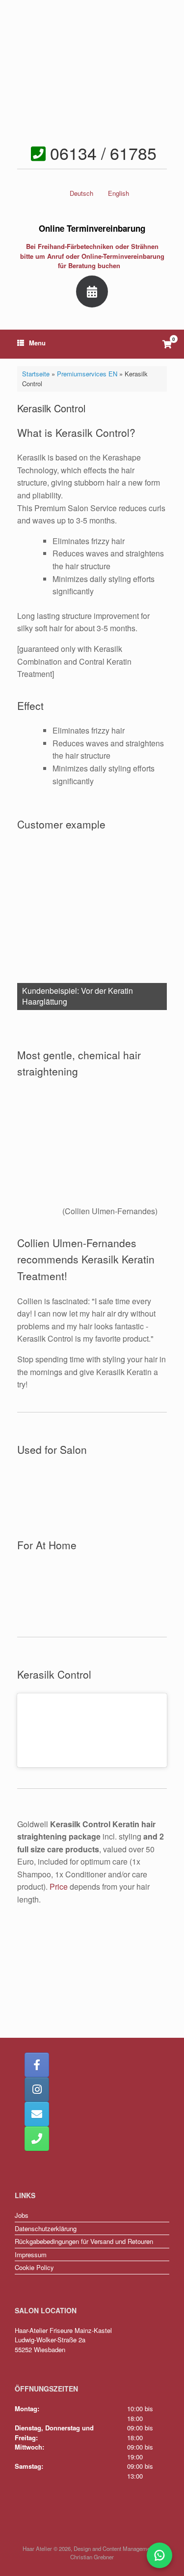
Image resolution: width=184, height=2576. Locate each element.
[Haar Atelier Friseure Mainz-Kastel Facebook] (37, 2065)
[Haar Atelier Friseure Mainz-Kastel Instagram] (37, 2089)
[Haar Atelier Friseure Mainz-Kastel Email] (37, 2114)
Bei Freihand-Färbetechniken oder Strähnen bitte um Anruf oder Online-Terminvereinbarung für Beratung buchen (92, 256)
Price (59, 1886)
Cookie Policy (34, 2267)
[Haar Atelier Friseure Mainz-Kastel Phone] (37, 2139)
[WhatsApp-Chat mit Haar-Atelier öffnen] (159, 2555)
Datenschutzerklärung (46, 2228)
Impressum (31, 2254)
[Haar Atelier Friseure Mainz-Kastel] (92, 71)
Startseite (36, 374)
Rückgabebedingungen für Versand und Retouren (84, 2241)
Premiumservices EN (87, 374)
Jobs (22, 2215)
